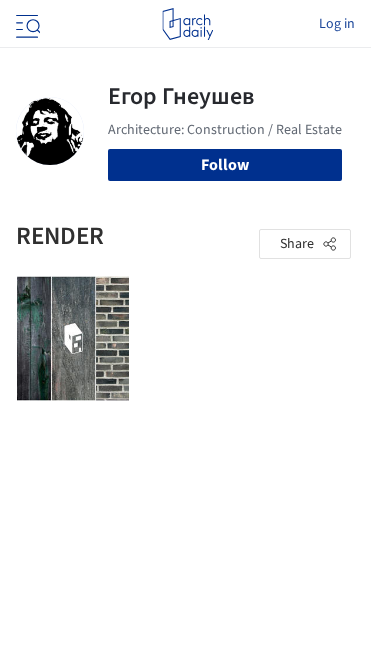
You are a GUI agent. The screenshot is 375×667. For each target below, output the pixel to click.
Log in (337, 24)
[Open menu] (26, 24)
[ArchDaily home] (187, 24)
